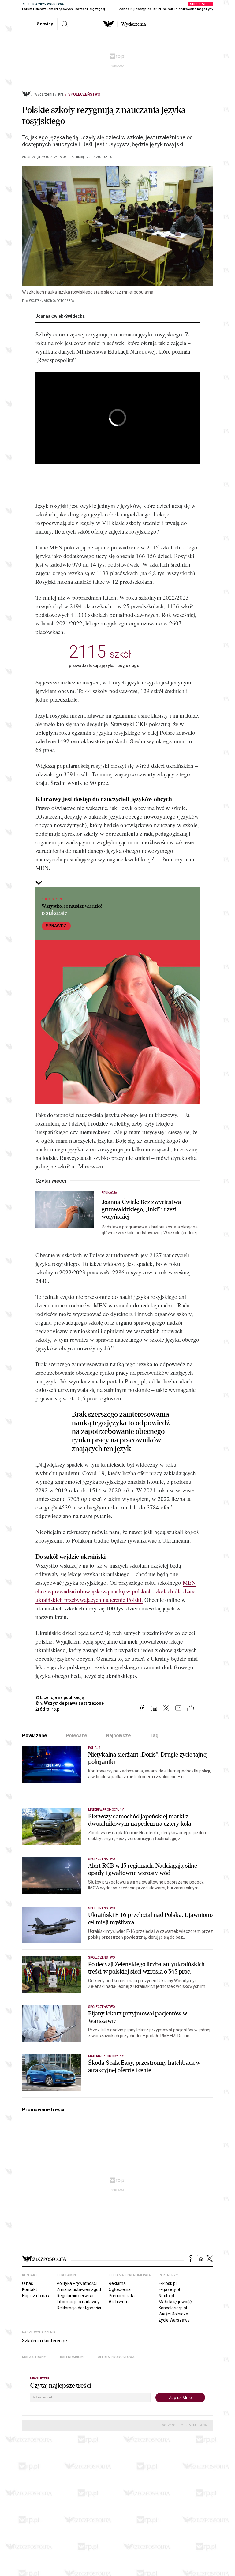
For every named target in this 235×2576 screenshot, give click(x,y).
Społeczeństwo (84, 94)
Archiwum (119, 2302)
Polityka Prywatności (77, 2283)
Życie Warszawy (174, 2320)
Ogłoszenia (120, 2289)
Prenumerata (122, 2296)
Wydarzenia (134, 24)
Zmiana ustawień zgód (79, 2289)
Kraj (61, 94)
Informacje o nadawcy (78, 2302)
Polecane (77, 1736)
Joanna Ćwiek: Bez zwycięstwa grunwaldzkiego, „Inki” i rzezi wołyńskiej (141, 1209)
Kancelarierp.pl (173, 2308)
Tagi (155, 1736)
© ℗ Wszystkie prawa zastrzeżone (70, 1703)
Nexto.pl (166, 2296)
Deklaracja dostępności (79, 2308)
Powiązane (35, 1736)
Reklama (117, 2283)
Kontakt (30, 2289)
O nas (28, 2283)
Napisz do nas (35, 2296)
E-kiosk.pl (168, 2283)
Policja (94, 1748)
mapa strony (34, 2357)
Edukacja (109, 1193)
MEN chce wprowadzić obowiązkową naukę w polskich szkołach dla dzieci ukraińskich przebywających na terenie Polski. (116, 1591)
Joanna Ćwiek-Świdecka (60, 316)
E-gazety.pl (169, 2289)
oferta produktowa (116, 2357)
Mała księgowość (175, 2302)
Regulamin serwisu (75, 2296)
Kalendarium (72, 2357)
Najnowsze (118, 1736)
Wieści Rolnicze (173, 2314)
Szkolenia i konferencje (45, 2341)
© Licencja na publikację (60, 1697)
